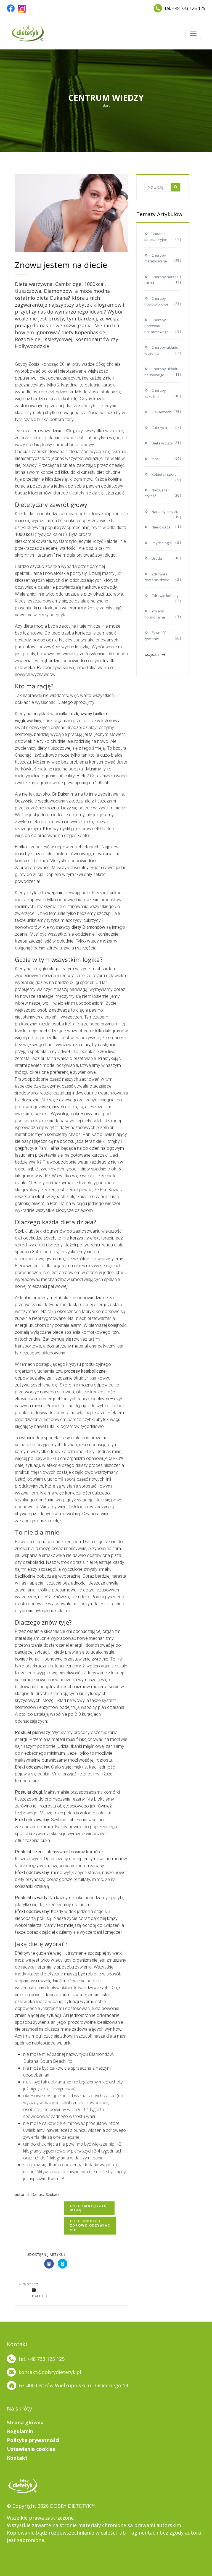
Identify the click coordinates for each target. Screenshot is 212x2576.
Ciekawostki (161, 412)
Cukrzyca (159, 428)
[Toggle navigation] (193, 33)
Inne (155, 459)
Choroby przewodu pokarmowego (157, 326)
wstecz (31, 2284)
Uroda (156, 558)
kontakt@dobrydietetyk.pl (50, 2372)
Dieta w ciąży (162, 443)
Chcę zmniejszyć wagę (88, 2208)
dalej (38, 2296)
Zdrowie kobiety (165, 596)
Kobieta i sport (163, 474)
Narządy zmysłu (165, 512)
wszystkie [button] (152, 655)
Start (106, 105)
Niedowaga (161, 527)
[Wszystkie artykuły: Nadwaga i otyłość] (34, 2290)
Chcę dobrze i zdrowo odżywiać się (90, 2225)
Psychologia (161, 543)
